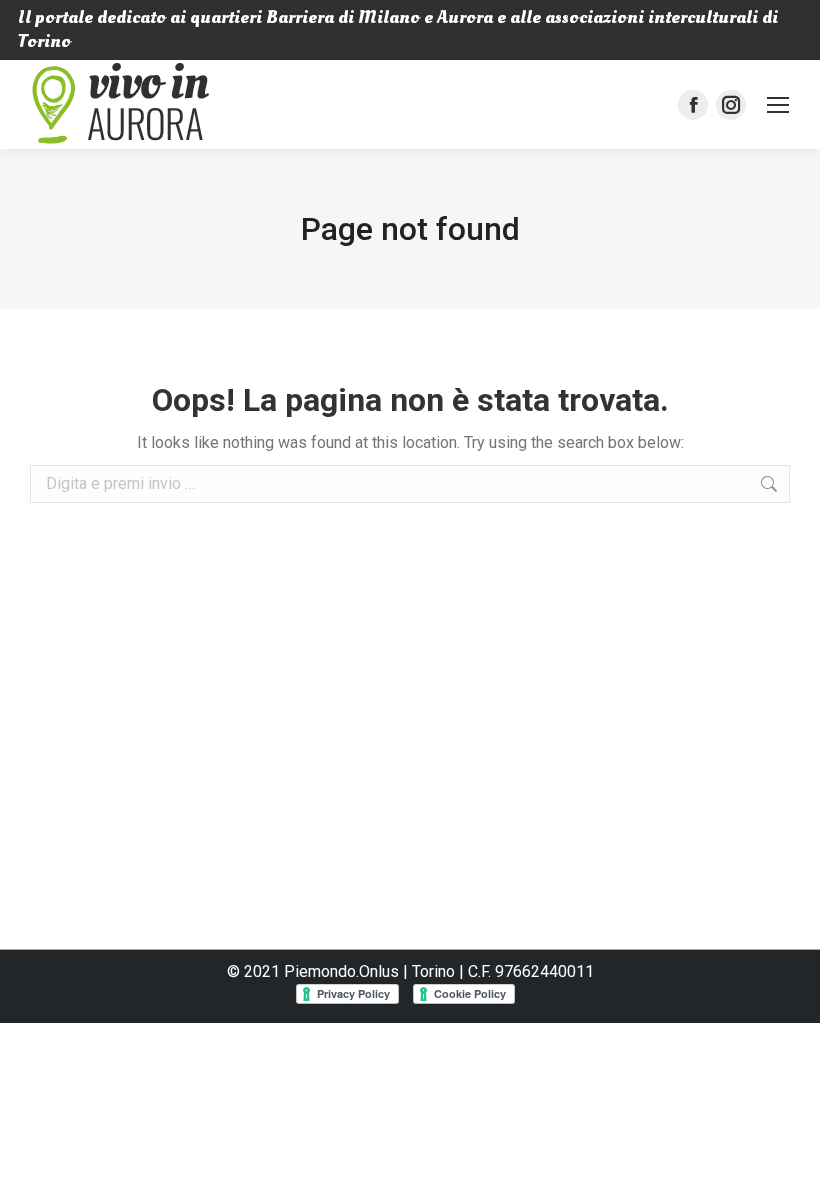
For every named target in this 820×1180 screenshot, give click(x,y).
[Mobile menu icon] (778, 105)
